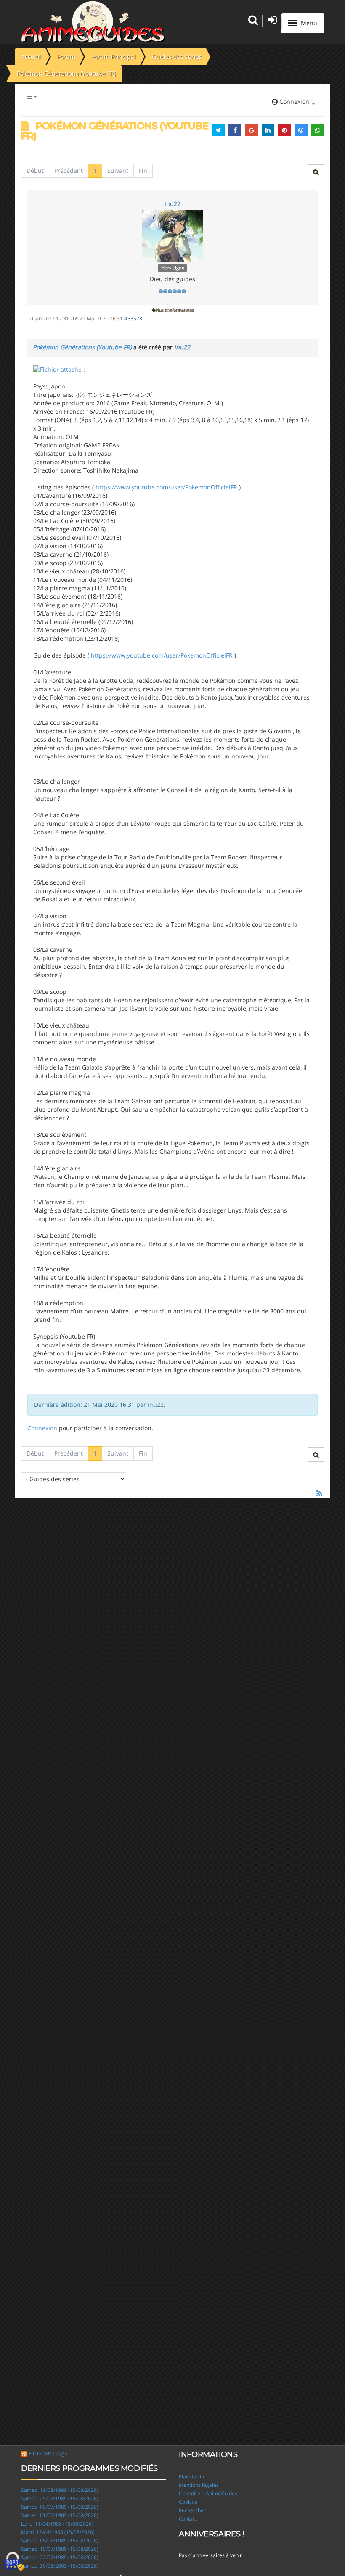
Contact (188, 2519)
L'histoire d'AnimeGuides (208, 2493)
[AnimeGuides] (93, 22)
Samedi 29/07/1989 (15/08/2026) (60, 2498)
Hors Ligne (173, 268)
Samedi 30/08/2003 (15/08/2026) (60, 2566)
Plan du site (192, 2477)
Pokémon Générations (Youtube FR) (82, 347)
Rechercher (192, 2510)
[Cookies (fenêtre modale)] (15, 2562)
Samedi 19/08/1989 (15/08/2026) (60, 2490)
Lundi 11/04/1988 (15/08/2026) (57, 2524)
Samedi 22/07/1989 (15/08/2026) (60, 2557)
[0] (59, 369)
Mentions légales (199, 2485)
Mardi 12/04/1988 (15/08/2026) (58, 2532)
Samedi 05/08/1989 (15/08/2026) (60, 2540)
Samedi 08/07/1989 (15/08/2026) (60, 2507)
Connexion (42, 1428)
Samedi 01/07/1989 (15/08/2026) (60, 2515)
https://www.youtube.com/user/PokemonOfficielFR (166, 487)
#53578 (133, 318)
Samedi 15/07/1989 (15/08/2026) (60, 2549)
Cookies (188, 2502)
